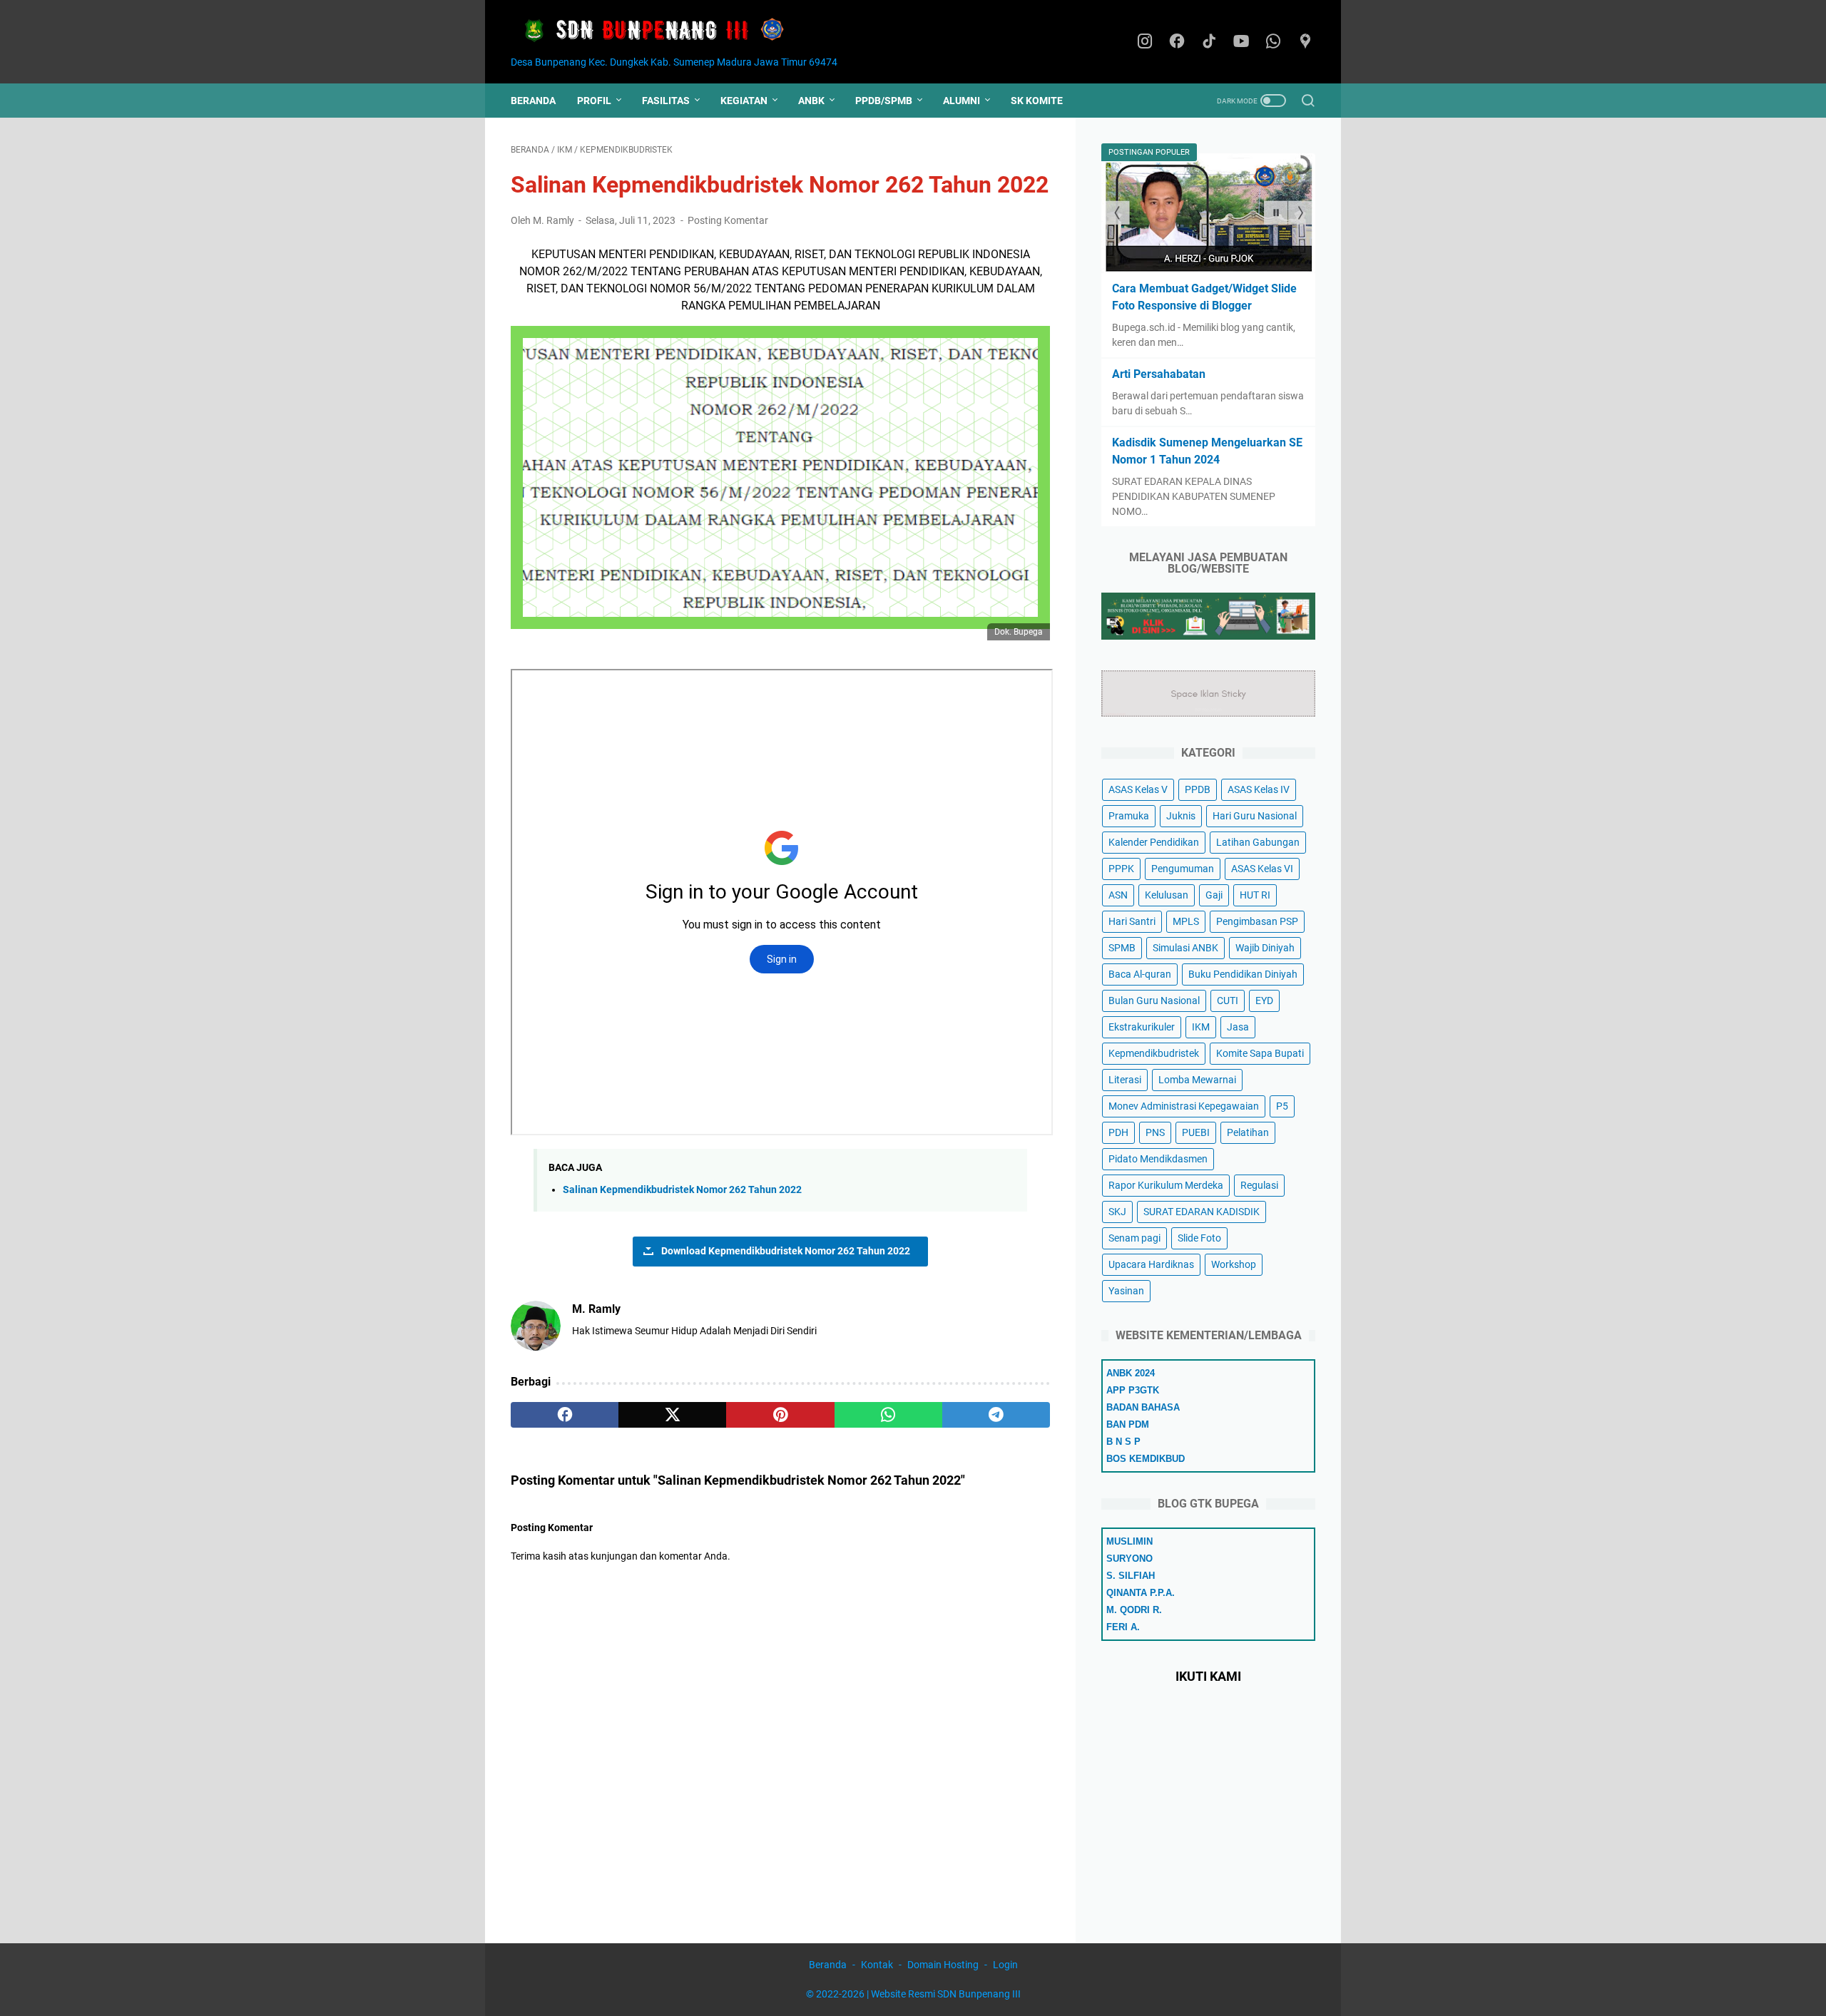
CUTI (1228, 1001)
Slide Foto (1199, 1238)
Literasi (1125, 1080)
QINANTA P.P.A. (1141, 1593)
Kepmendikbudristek (1154, 1053)
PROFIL (594, 101)
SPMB (1122, 948)
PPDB (1198, 789)
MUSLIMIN (1129, 1541)
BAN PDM (1128, 1424)
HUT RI (1255, 895)
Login (1005, 1965)
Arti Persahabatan (1159, 374)
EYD (1264, 1001)
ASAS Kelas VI (1262, 869)
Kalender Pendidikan (1154, 842)
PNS (1155, 1132)
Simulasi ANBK (1185, 948)
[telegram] (996, 1415)
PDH (1118, 1132)
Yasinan (1126, 1291)
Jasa (1238, 1027)
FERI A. (1123, 1627)
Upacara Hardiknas (1151, 1264)
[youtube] (1241, 42)
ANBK (811, 101)
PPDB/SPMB (884, 101)
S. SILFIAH (1131, 1576)
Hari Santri (1132, 921)
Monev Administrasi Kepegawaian (1184, 1106)
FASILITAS (666, 101)
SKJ (1117, 1212)
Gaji (1214, 895)
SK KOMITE (1037, 101)
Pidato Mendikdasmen (1158, 1159)
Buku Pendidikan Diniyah (1243, 974)
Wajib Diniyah (1265, 948)
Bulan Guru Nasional (1154, 1001)
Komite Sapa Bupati (1260, 1053)
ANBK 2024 (1131, 1373)
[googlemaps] (1305, 42)
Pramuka (1129, 816)
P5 (1282, 1106)
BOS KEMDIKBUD (1146, 1459)
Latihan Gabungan (1258, 842)
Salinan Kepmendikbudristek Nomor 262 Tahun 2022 (682, 1190)
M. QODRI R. (1134, 1610)
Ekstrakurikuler (1142, 1027)
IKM (1201, 1027)
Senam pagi (1134, 1238)
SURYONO (1129, 1559)
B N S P (1123, 1442)
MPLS (1186, 921)
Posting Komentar (728, 220)
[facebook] (1177, 42)
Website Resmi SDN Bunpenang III (946, 1994)
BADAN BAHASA (1143, 1407)
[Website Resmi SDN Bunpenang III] (662, 31)
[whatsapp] (1273, 42)
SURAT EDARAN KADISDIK (1202, 1212)
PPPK (1121, 869)
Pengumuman (1183, 869)
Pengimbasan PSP (1257, 921)
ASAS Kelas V (1138, 789)
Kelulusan (1167, 895)
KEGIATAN (744, 101)
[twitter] (672, 1415)
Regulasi (1259, 1185)
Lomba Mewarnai (1197, 1080)
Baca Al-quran (1140, 974)
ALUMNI (962, 101)
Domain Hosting (943, 1965)
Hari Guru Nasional (1255, 816)
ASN (1118, 895)
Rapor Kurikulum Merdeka (1166, 1185)
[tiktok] (1209, 42)
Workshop (1234, 1264)
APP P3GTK (1133, 1390)
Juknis (1181, 816)
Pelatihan (1248, 1132)
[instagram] (1145, 42)
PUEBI (1196, 1132)
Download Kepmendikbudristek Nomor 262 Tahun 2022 (786, 1251)
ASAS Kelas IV (1259, 789)
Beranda (533, 101)
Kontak (877, 1965)
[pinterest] (780, 1415)
